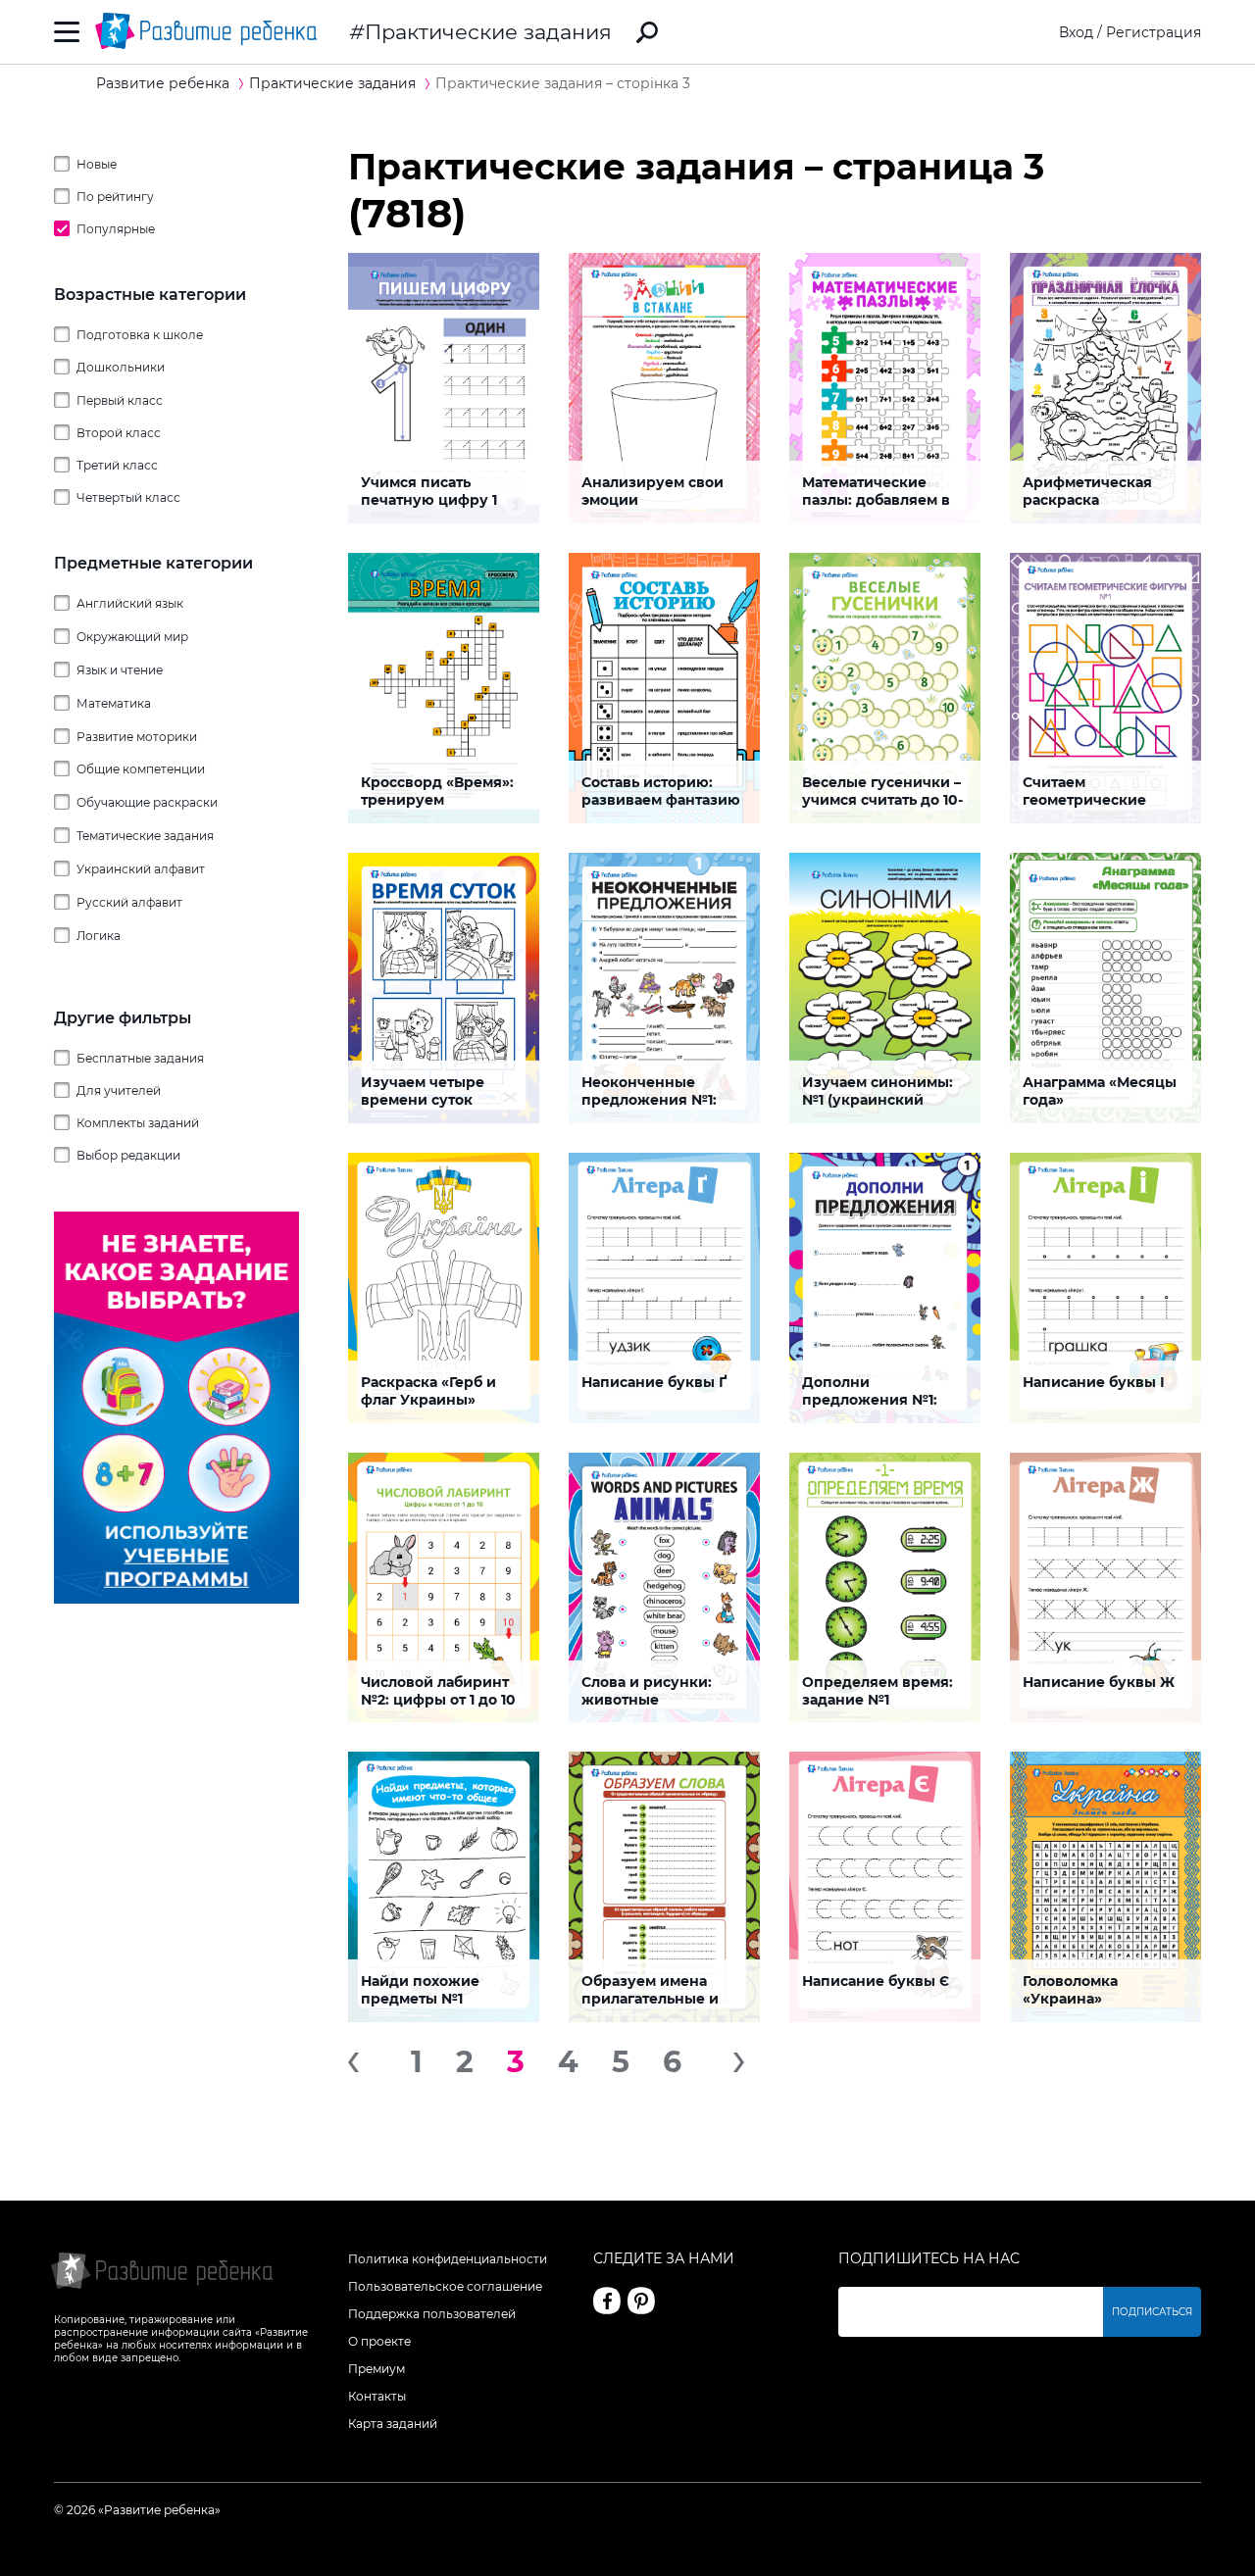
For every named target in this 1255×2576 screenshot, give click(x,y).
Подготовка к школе (140, 335)
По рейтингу (115, 197)
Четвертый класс (128, 497)
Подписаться (1152, 2312)
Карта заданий (393, 2424)
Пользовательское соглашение (445, 2286)
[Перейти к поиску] (647, 32)
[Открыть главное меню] (67, 32)
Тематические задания (145, 836)
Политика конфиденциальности (448, 2259)
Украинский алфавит (141, 869)
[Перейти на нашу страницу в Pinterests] (641, 2301)
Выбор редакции (128, 1155)
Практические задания (488, 32)
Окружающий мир (132, 637)
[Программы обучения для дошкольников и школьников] (176, 1599)
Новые (97, 164)
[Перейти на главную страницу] (206, 32)
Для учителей (119, 1090)
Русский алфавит (129, 902)
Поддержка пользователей (432, 2314)
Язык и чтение (120, 670)
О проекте (379, 2341)
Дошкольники (121, 367)
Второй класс (119, 433)
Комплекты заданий (138, 1123)
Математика (114, 703)
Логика (99, 936)
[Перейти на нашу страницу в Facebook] (607, 2301)
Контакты (377, 2396)
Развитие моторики (137, 737)
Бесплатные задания (140, 1058)
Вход (1076, 32)
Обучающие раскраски (147, 802)
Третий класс (117, 465)
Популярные (116, 229)
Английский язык (130, 603)
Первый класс (120, 400)
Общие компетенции (141, 769)
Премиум (376, 2369)
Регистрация (1154, 32)
